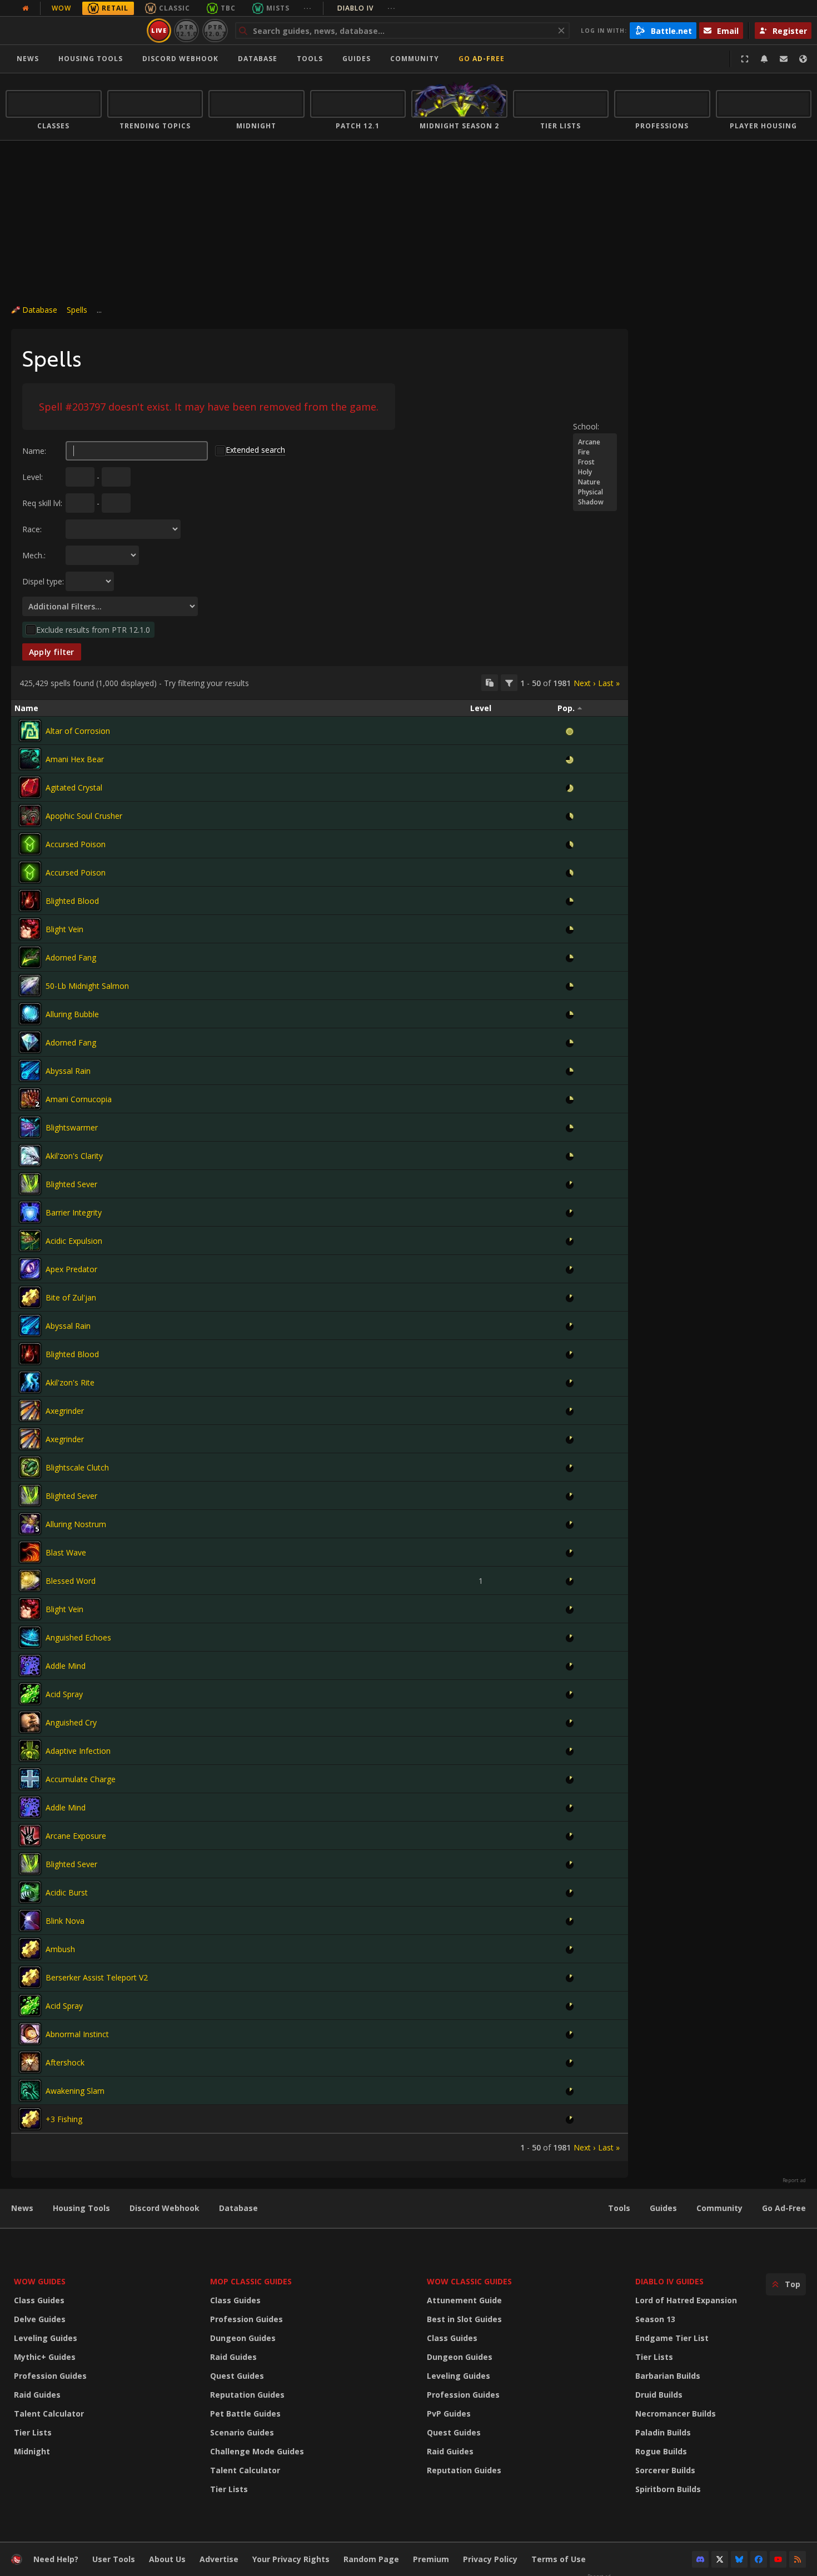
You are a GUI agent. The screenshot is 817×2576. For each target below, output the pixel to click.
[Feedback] (784, 59)
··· (308, 8)
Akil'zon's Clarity (74, 1156)
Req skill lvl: (42, 503)
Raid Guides (37, 2395)
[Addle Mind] (30, 1665)
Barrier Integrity (74, 1212)
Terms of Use (559, 2559)
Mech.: (34, 555)
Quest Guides (237, 2376)
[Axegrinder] (30, 1410)
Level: (33, 477)
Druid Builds (659, 2395)
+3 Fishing (64, 2119)
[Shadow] (595, 502)
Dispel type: (43, 581)
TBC (228, 8)
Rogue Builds (661, 2451)
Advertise (219, 2559)
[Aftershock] (30, 2062)
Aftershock (65, 2062)
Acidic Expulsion (74, 1241)
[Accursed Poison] (30, 844)
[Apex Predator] (30, 1269)
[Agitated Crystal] (30, 787)
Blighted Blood (72, 901)
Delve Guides (40, 2319)
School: (586, 426)
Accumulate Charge (81, 1779)
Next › (584, 683)
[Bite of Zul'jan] (30, 1297)
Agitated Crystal (74, 787)
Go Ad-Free (482, 59)
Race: (32, 529)
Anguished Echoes (78, 1637)
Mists (278, 8)
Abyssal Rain (68, 1071)
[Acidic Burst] (30, 1892)
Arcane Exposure (76, 1836)
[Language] (803, 59)
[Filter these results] (509, 683)
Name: (34, 451)
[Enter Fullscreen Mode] (745, 59)
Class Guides (39, 2300)
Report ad (794, 2180)
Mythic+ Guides (45, 2357)
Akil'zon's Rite (70, 1382)
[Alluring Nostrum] (30, 1524)
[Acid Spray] (30, 1694)
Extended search (255, 450)
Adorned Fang (71, 957)
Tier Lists (33, 2432)
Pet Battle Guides (245, 2414)
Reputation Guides (247, 2395)
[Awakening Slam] (30, 2090)
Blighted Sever (71, 1184)
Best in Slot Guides (464, 2319)
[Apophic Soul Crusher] (30, 816)
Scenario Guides (242, 2432)
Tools (619, 2208)
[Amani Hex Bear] (30, 759)
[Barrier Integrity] (30, 1212)
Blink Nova (65, 1921)
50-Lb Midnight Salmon (87, 986)
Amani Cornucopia (79, 1099)
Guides (357, 59)
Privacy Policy (490, 2559)
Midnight (32, 2451)
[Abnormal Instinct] (30, 2034)
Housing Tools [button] (91, 59)
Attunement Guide (464, 2300)
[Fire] (595, 452)
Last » (609, 683)
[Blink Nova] (30, 1920)
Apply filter (52, 652)
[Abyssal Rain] (30, 1071)
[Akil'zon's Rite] (30, 1382)
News (28, 59)
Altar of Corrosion (78, 731)
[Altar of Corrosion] (30, 731)
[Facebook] (759, 2559)
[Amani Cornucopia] (30, 1099)
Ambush (60, 1949)
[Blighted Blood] (30, 901)
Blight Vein (64, 929)
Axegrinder (65, 1411)
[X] (720, 2559)
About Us (167, 2559)
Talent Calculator (49, 2414)
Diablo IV (367, 8)
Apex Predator (71, 1269)
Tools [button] (310, 59)
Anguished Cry (71, 1722)
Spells (77, 310)
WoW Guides (40, 2281)
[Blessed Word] (30, 1580)
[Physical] (595, 492)
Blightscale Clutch (77, 1467)
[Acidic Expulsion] (30, 1241)
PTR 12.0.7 (215, 30)
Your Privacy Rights (291, 2559)
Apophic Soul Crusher (84, 816)
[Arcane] (595, 442)
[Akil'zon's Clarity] (30, 1156)
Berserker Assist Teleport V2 (97, 1977)
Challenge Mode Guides (257, 2451)
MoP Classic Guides (251, 2281)
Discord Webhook (180, 59)
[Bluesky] (739, 2559)
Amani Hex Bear (75, 759)
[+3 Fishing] (30, 2119)
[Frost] (595, 462)
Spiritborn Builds (668, 2489)
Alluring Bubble (72, 1014)
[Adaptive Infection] (30, 1750)
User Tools (114, 2559)
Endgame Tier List (672, 2338)
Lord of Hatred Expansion (686, 2300)
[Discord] (700, 2559)
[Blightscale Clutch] (30, 1467)
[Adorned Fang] (30, 957)
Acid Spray (64, 1694)
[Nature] (595, 482)
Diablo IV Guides (669, 2281)
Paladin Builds (663, 2432)
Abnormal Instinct (77, 2034)
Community (415, 59)
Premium (431, 2559)
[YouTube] (778, 2559)
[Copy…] (490, 683)
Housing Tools (81, 2208)
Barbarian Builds (668, 2376)
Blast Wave (66, 1552)
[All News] (26, 8)
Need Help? (56, 2559)
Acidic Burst (67, 1892)
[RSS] (798, 2559)
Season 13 (655, 2319)
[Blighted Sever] (30, 1184)
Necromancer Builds (676, 2414)
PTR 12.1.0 (186, 30)
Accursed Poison (76, 844)
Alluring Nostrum (76, 1524)
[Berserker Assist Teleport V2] (30, 1977)
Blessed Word (71, 1581)
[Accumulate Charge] (30, 1779)
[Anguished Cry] (30, 1722)
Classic (175, 8)
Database (258, 59)
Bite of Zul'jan (71, 1297)
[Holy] (595, 472)
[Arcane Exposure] (30, 1835)
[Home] (74, 31)
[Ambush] (30, 1949)
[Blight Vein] (30, 929)
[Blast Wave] (30, 1552)
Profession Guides (50, 2376)
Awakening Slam (75, 2091)
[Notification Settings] (764, 59)
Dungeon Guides (243, 2338)
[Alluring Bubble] (30, 1014)
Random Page (371, 2559)
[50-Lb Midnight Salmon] (30, 986)
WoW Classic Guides (469, 2281)
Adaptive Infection (78, 1751)
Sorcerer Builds (665, 2470)
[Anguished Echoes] (30, 1637)
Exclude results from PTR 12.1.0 (93, 630)
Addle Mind (66, 1666)
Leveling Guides (46, 2338)
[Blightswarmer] (30, 1127)
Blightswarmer (72, 1127)
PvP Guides (449, 2414)
